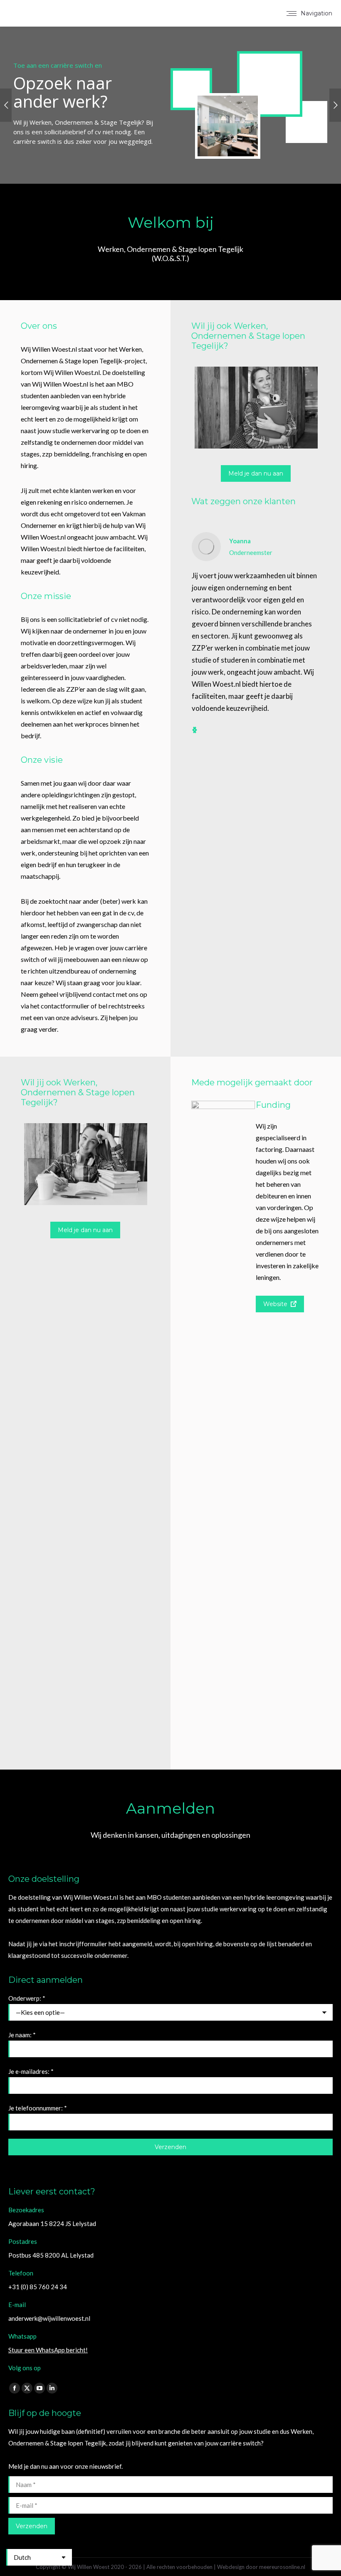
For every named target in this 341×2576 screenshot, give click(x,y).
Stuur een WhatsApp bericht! (48, 2350)
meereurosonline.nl (282, 2567)
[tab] (231, 1747)
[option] (256, 1419)
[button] (195, 730)
